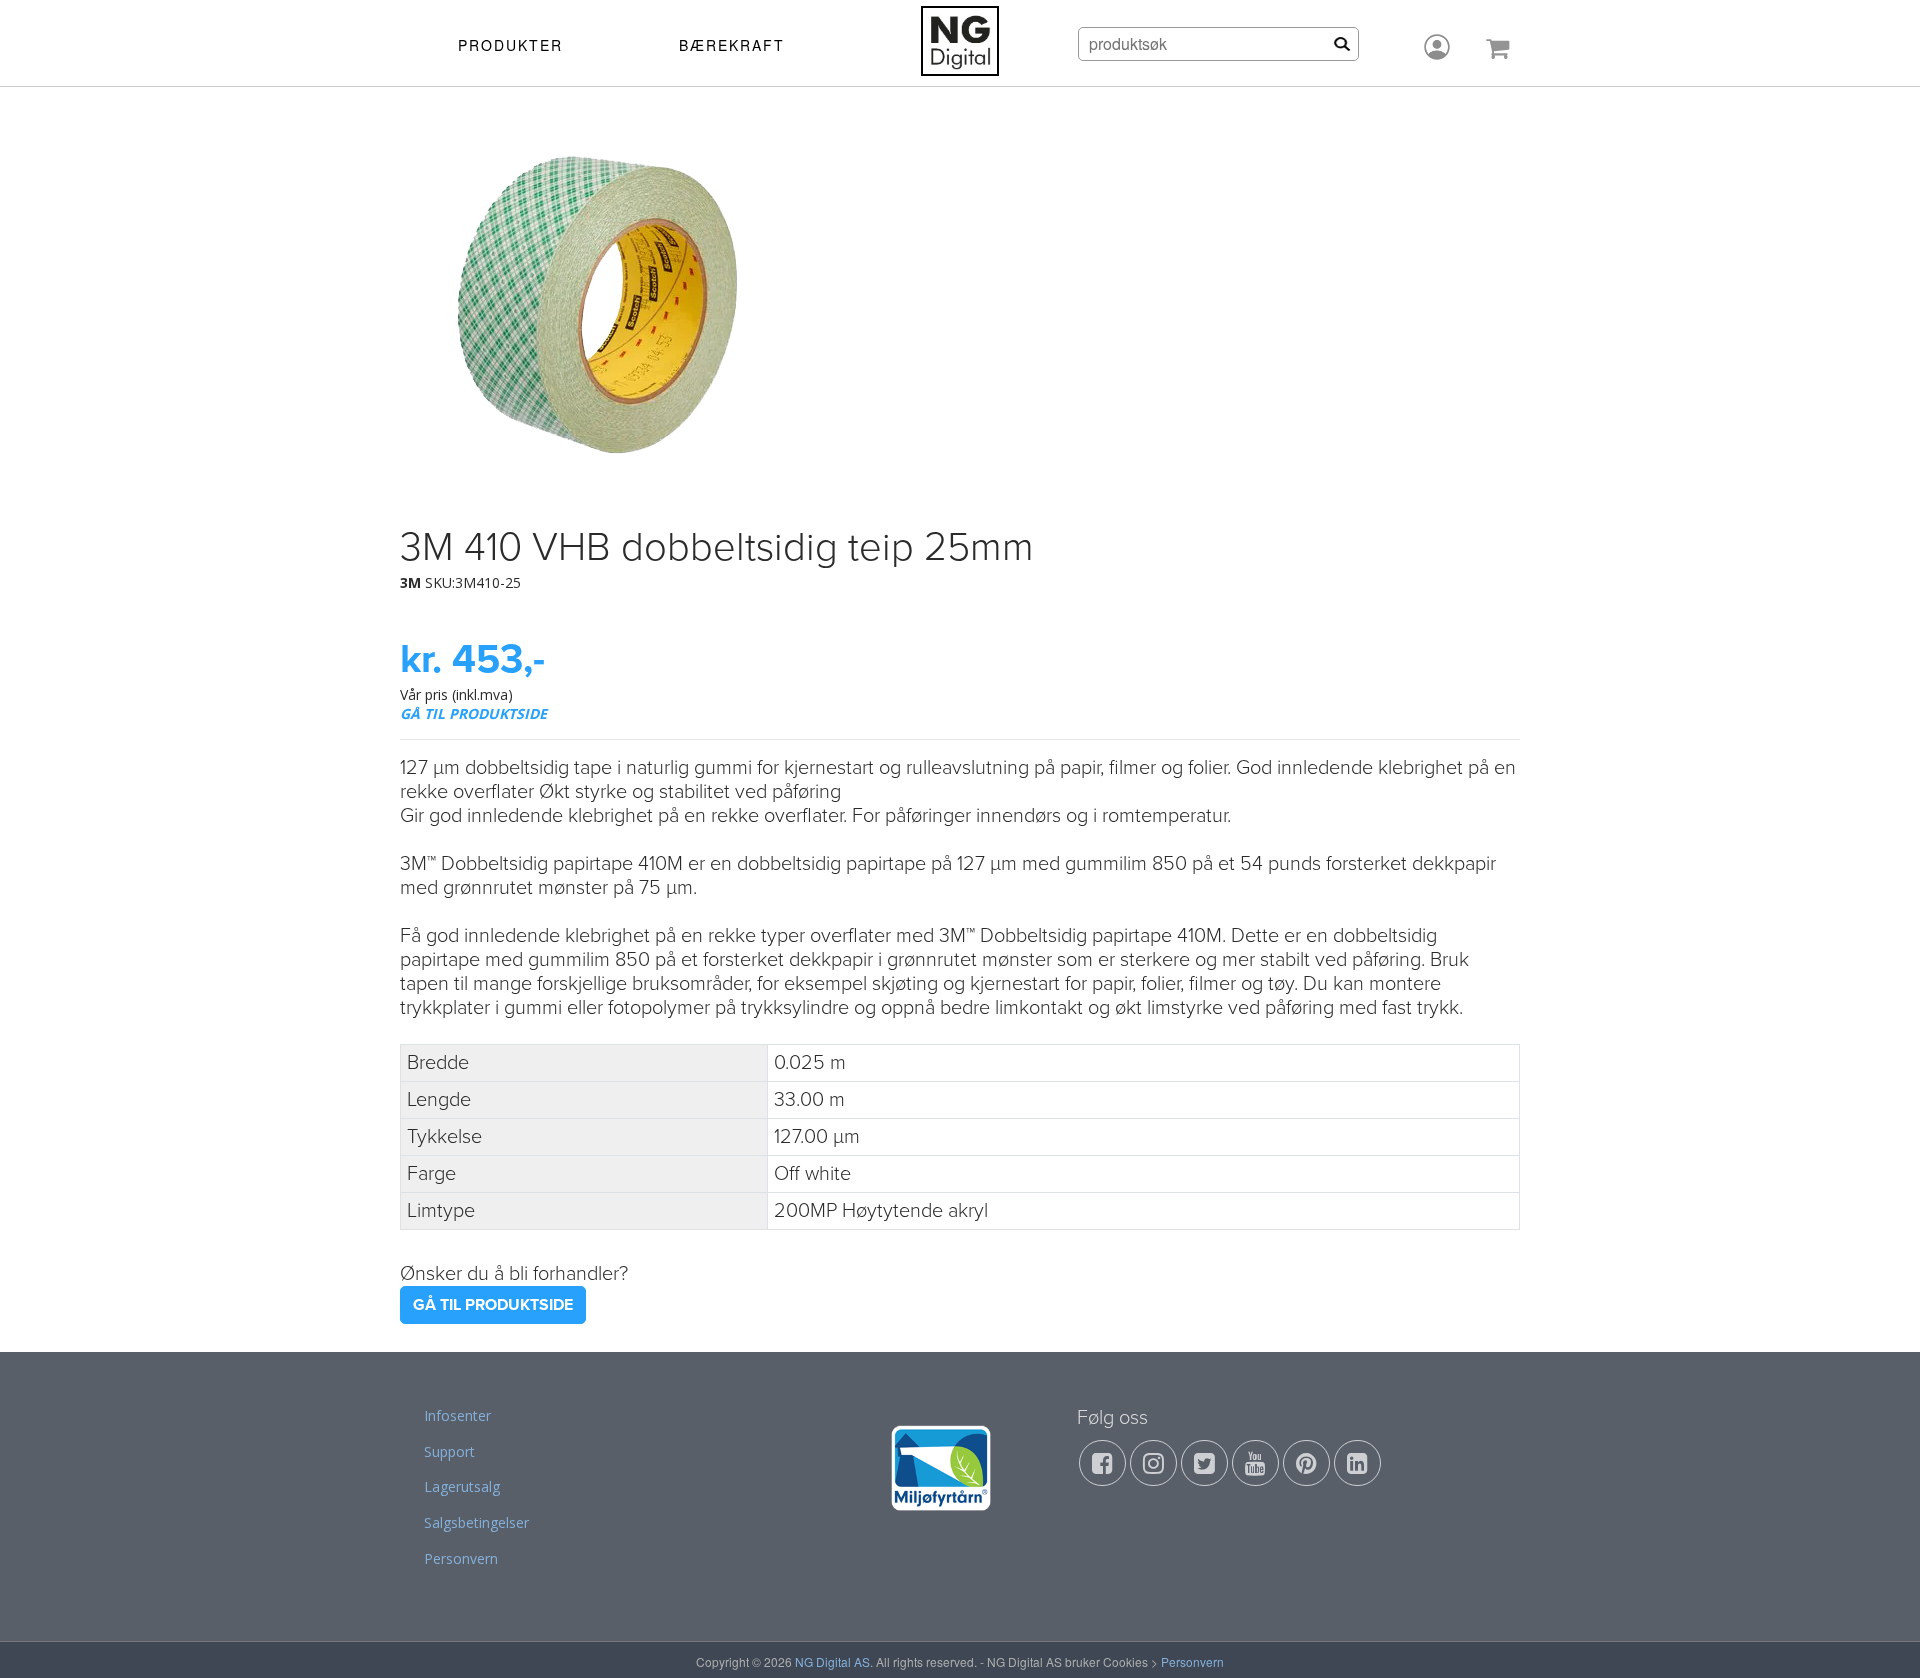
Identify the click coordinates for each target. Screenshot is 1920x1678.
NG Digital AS (832, 1661)
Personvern (461, 1558)
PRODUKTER (510, 45)
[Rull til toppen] (1879, 1637)
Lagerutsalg (462, 1486)
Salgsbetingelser (476, 1522)
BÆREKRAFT (732, 45)
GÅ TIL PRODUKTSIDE (473, 713)
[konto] (1437, 47)
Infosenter (457, 1415)
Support (449, 1451)
